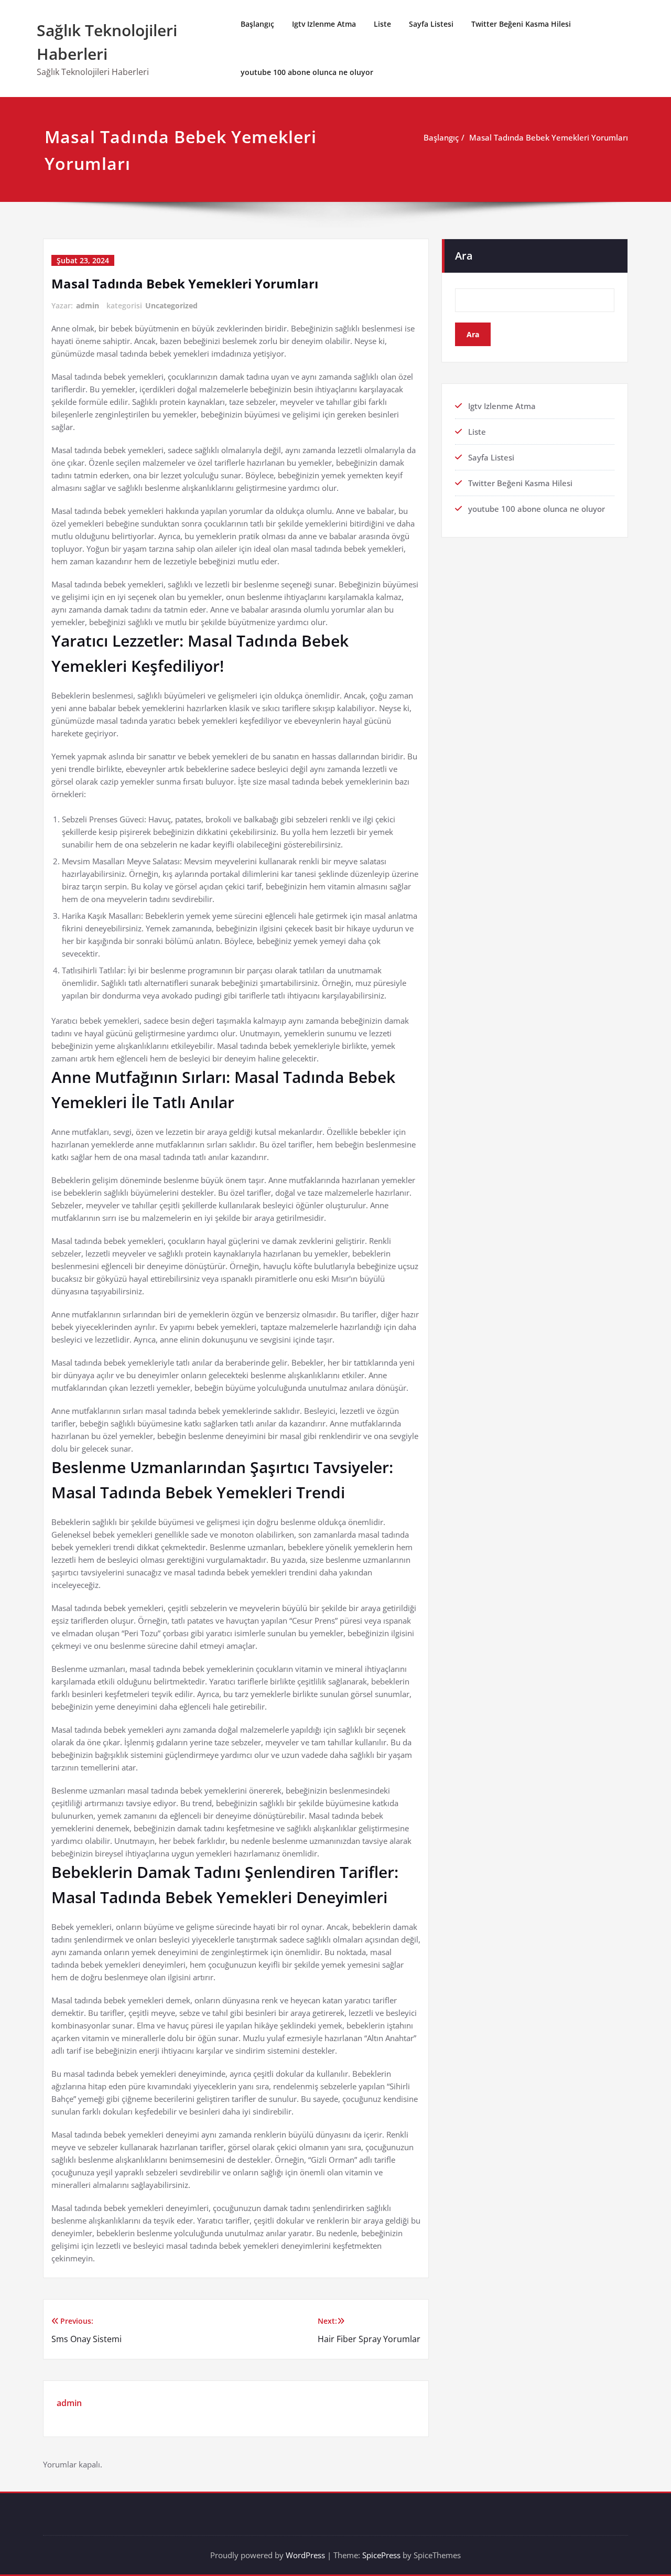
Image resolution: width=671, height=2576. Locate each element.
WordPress (305, 2555)
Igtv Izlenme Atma (324, 24)
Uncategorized (171, 305)
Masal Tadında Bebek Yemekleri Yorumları (549, 137)
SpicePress (381, 2555)
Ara (464, 256)
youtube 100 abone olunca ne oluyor (307, 72)
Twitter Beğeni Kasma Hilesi (521, 24)
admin (88, 305)
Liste (382, 24)
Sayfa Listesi (431, 24)
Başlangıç (257, 24)
